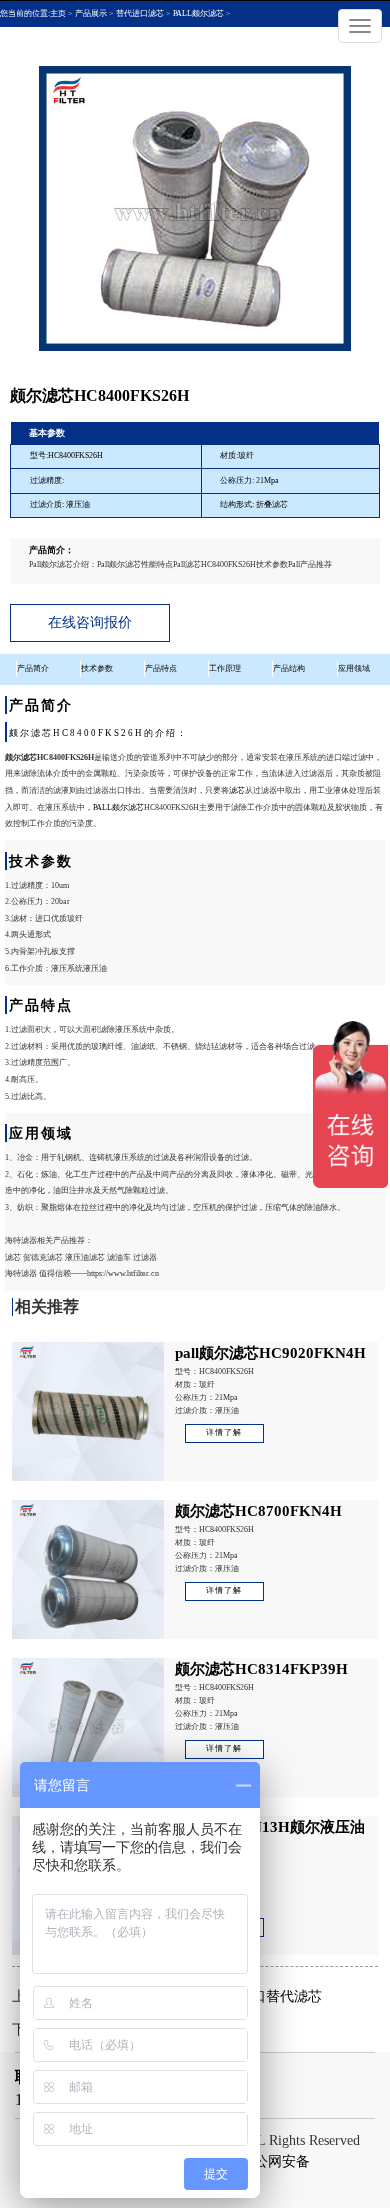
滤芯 (237, 790)
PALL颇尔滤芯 (118, 807)
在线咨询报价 (90, 622)
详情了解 (224, 1432)
